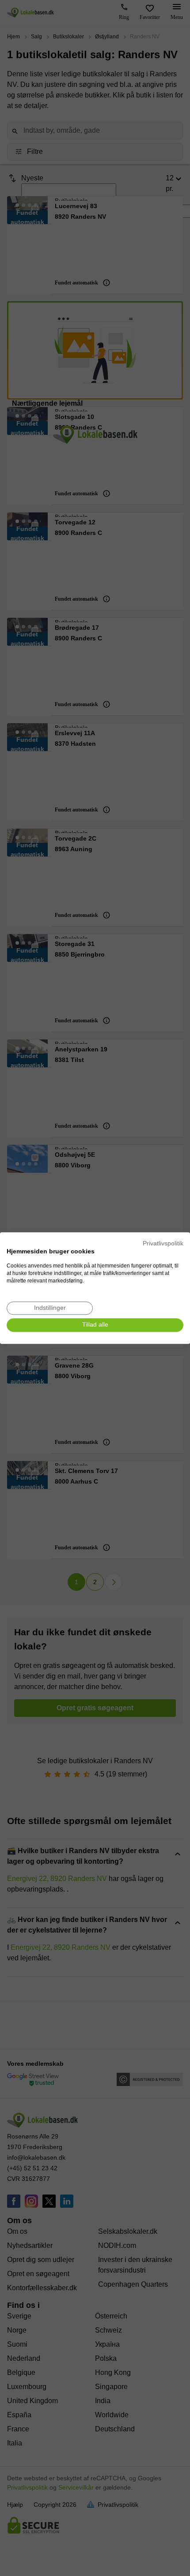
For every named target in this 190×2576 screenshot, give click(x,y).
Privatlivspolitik (163, 1243)
